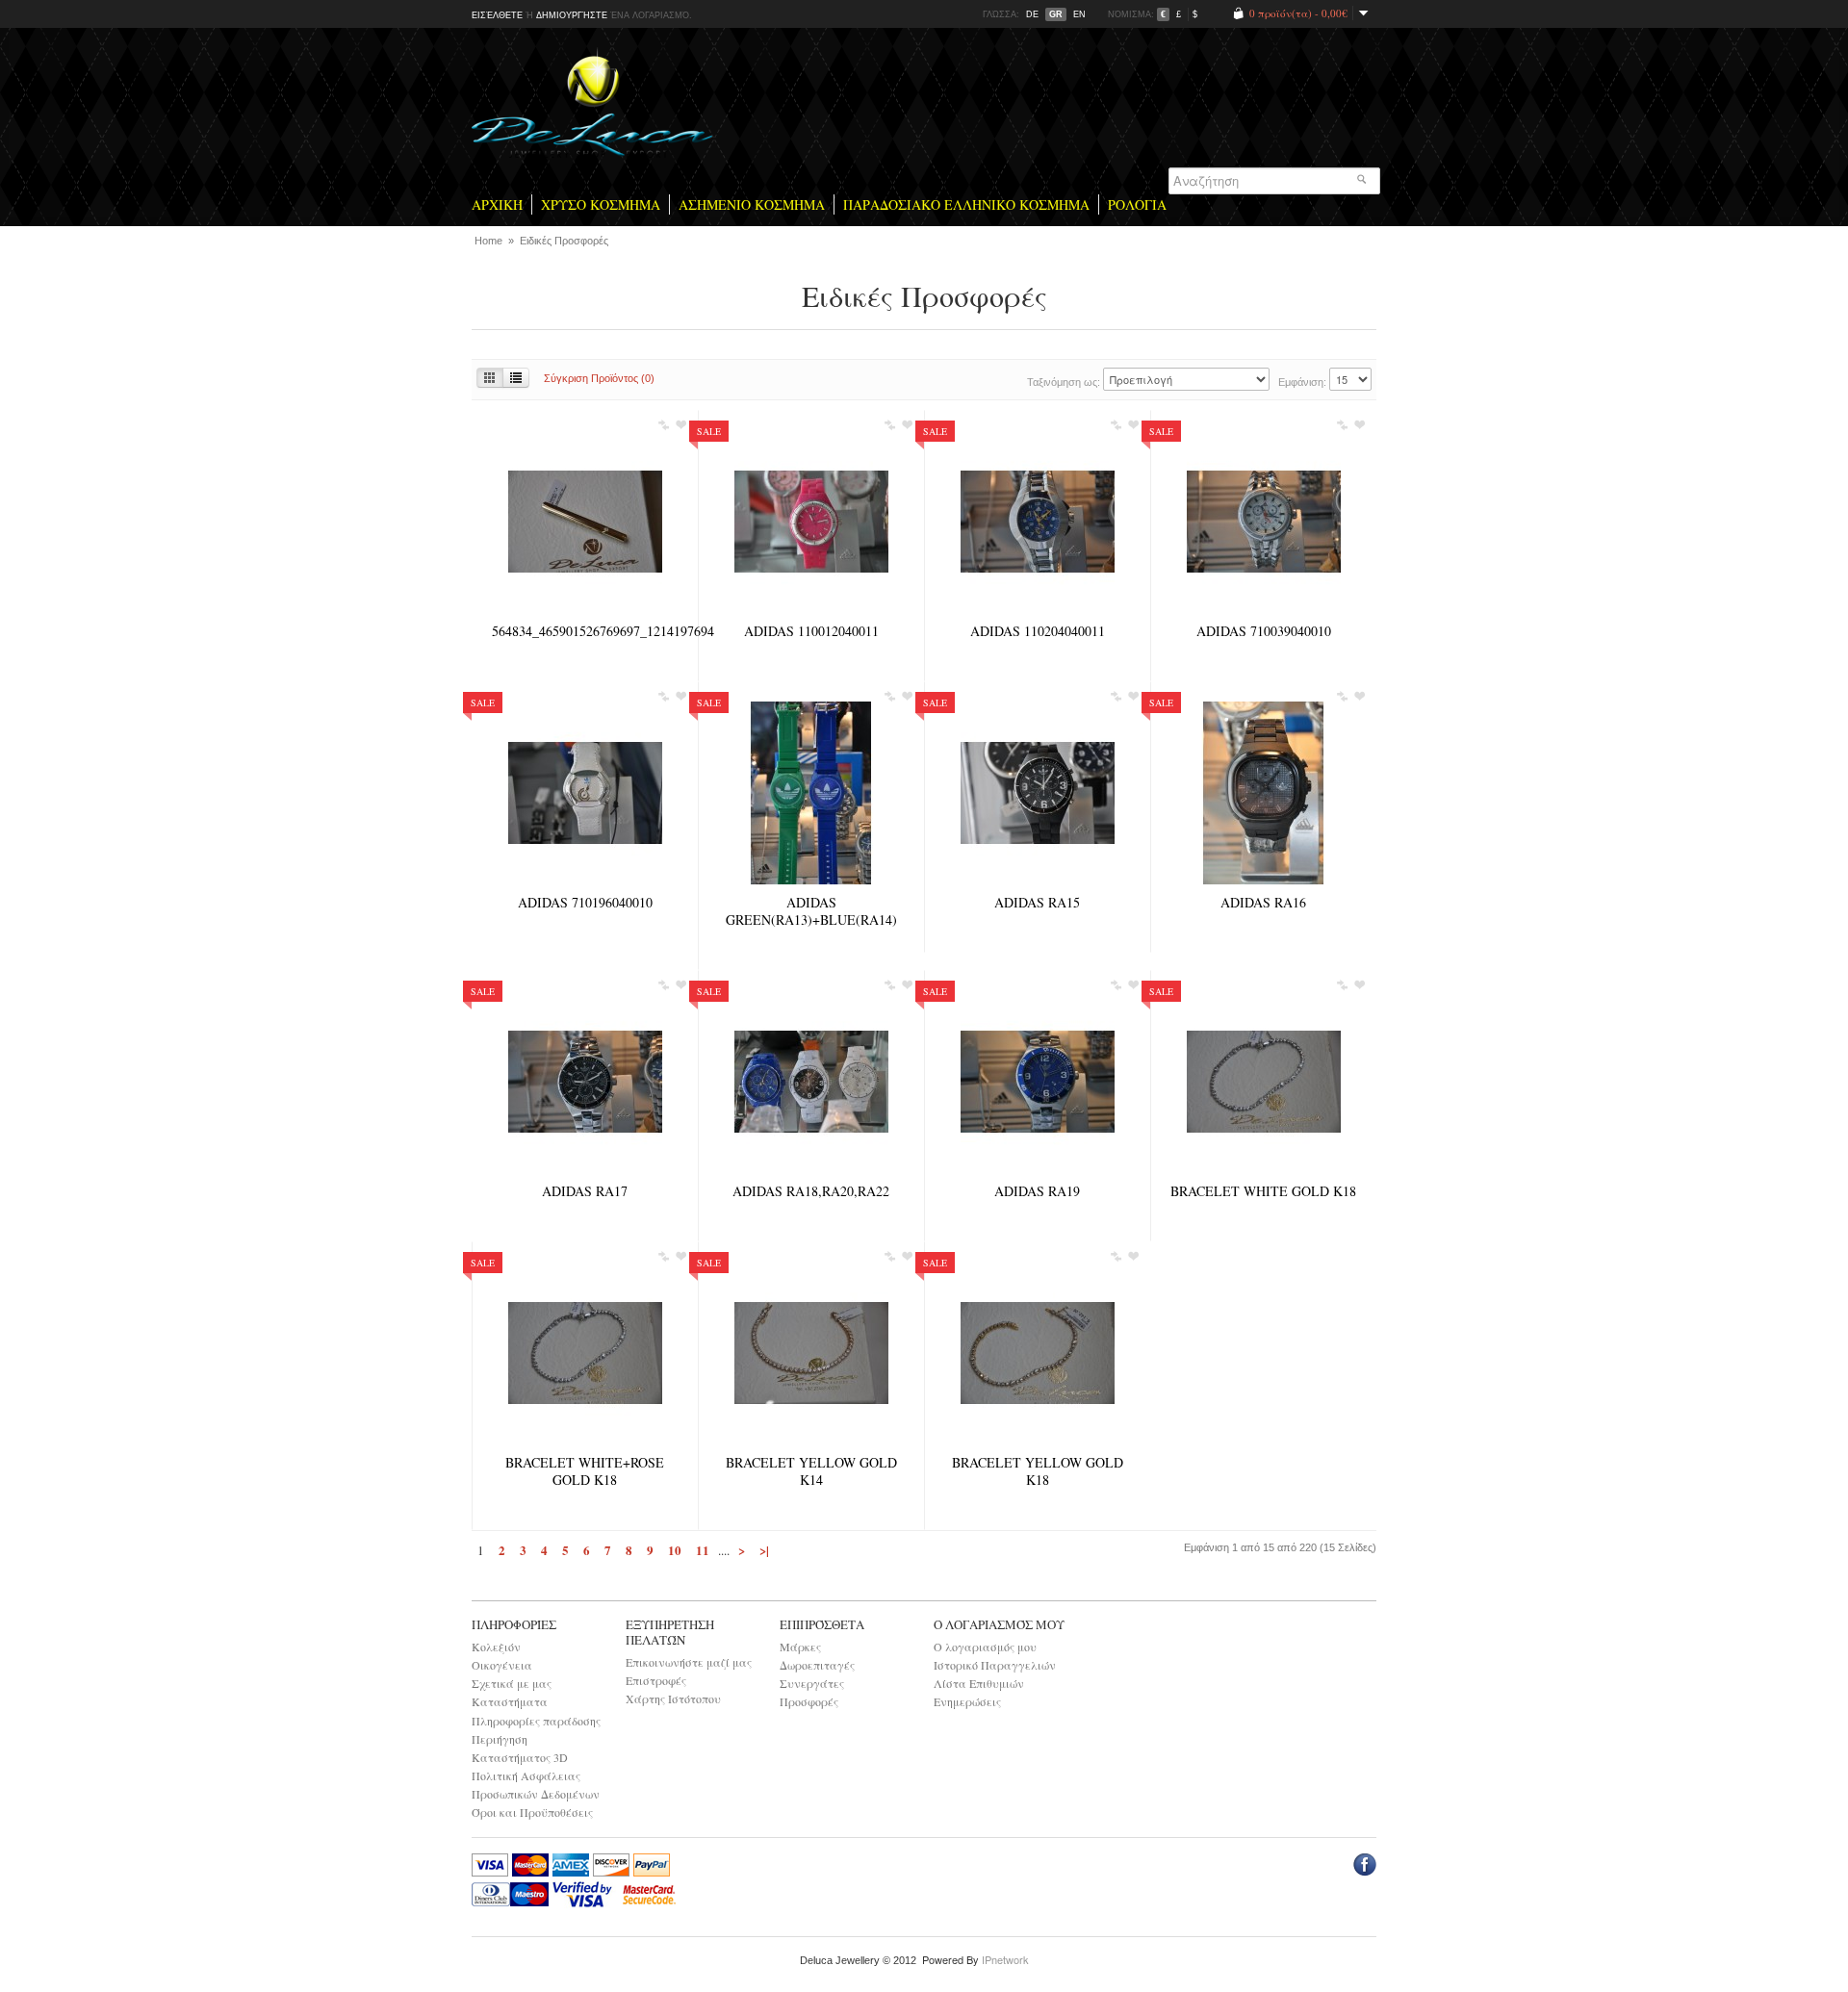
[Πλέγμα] (490, 378)
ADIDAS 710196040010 (585, 903)
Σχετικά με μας (512, 1683)
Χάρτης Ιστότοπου (673, 1698)
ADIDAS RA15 (1037, 903)
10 (675, 1550)
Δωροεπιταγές (817, 1665)
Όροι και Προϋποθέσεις (532, 1812)
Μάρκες (800, 1647)
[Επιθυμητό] (680, 427)
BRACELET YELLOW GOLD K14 (811, 1471)
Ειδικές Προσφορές (564, 241)
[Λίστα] (516, 378)
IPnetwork (1005, 1959)
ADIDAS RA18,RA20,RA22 (811, 1191)
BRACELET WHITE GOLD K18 (1263, 1191)
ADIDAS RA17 (585, 1191)
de (1032, 14)
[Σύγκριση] (663, 427)
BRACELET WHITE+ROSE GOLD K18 (585, 1471)
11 (703, 1550)
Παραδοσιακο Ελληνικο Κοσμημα (966, 204)
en (1079, 14)
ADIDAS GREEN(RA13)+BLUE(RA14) (811, 911)
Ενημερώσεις (967, 1701)
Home (490, 241)
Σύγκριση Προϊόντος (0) (599, 378)
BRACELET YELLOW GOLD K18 (1038, 1471)
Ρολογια (1137, 204)
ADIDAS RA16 (1263, 903)
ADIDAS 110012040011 (811, 631)
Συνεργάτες (812, 1683)
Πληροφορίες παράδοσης (536, 1721)
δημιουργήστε (572, 15)
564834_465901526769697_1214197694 (585, 631)
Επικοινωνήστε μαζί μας (689, 1662)
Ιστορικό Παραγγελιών (995, 1665)
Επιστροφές (656, 1680)
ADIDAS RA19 (1037, 1191)
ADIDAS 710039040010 (1264, 631)
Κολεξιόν (496, 1647)
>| (764, 1550)
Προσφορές (809, 1701)
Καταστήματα (510, 1701)
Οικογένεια (502, 1665)
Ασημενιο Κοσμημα (752, 204)
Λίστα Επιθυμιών (979, 1683)
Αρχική (497, 204)
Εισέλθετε (497, 15)
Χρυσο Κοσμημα (601, 204)
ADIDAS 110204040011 (1038, 631)
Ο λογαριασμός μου (985, 1647)
